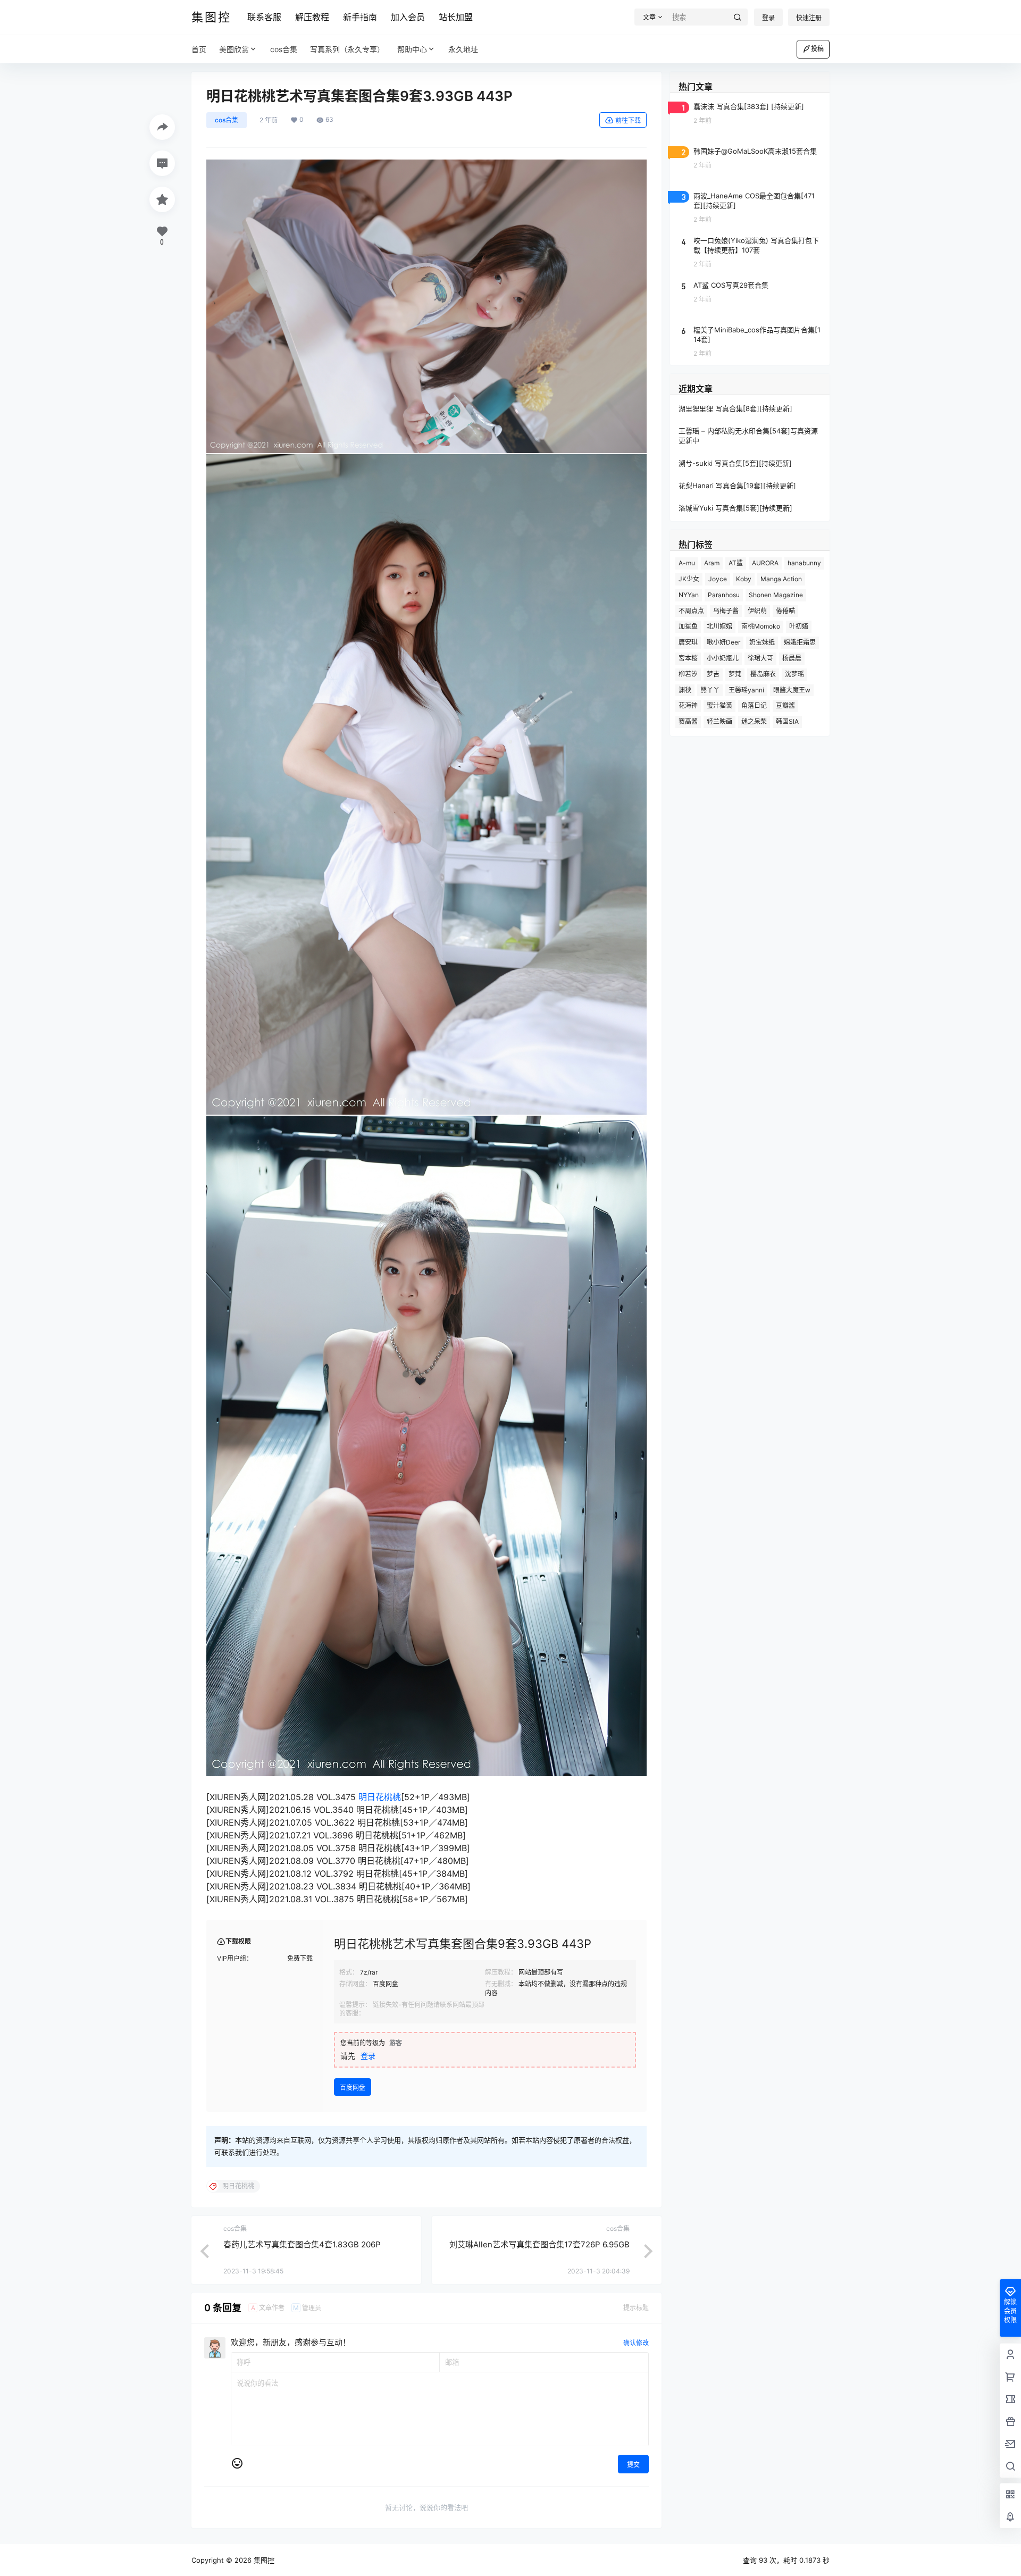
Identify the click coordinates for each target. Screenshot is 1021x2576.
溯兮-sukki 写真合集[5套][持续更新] (735, 463)
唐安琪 (688, 642)
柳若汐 (688, 674)
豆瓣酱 (785, 705)
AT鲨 (736, 563)
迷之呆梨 (754, 721)
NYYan (689, 595)
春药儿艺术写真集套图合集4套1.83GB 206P (302, 2244)
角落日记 (754, 705)
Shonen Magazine (776, 595)
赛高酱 (688, 721)
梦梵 (735, 674)
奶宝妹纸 (762, 642)
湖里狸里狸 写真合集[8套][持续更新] (735, 408)
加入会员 (408, 17)
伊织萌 (757, 611)
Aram (712, 563)
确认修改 (636, 2343)
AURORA (765, 563)
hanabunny (804, 563)
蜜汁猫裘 (719, 705)
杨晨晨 (792, 658)
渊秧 (685, 690)
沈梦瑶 (794, 674)
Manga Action (781, 579)
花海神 (688, 705)
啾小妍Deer (723, 642)
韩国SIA (787, 721)
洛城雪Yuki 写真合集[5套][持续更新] (735, 508)
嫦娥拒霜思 (800, 642)
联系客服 (264, 17)
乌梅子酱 (726, 611)
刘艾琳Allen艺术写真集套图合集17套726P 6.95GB (539, 2244)
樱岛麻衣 (763, 674)
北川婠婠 (719, 626)
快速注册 (809, 18)
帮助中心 (412, 49)
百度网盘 (353, 2088)
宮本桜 (688, 658)
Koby (744, 579)
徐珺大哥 (760, 658)
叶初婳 (799, 626)
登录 (768, 18)
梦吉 (713, 674)
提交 (633, 2465)
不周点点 (691, 611)
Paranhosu (724, 595)
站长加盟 (456, 17)
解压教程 (312, 17)
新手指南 (360, 17)
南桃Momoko (761, 626)
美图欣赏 (234, 49)
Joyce (718, 579)
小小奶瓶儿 (723, 658)
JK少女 (689, 579)
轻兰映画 (719, 721)
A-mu (687, 563)
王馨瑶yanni (746, 690)
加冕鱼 (688, 626)
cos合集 (227, 120)
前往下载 (628, 120)
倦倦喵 (785, 611)
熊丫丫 (710, 690)
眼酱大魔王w (792, 690)
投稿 (817, 49)
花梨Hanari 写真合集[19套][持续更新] (737, 486)
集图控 (263, 2560)
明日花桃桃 (380, 1797)
